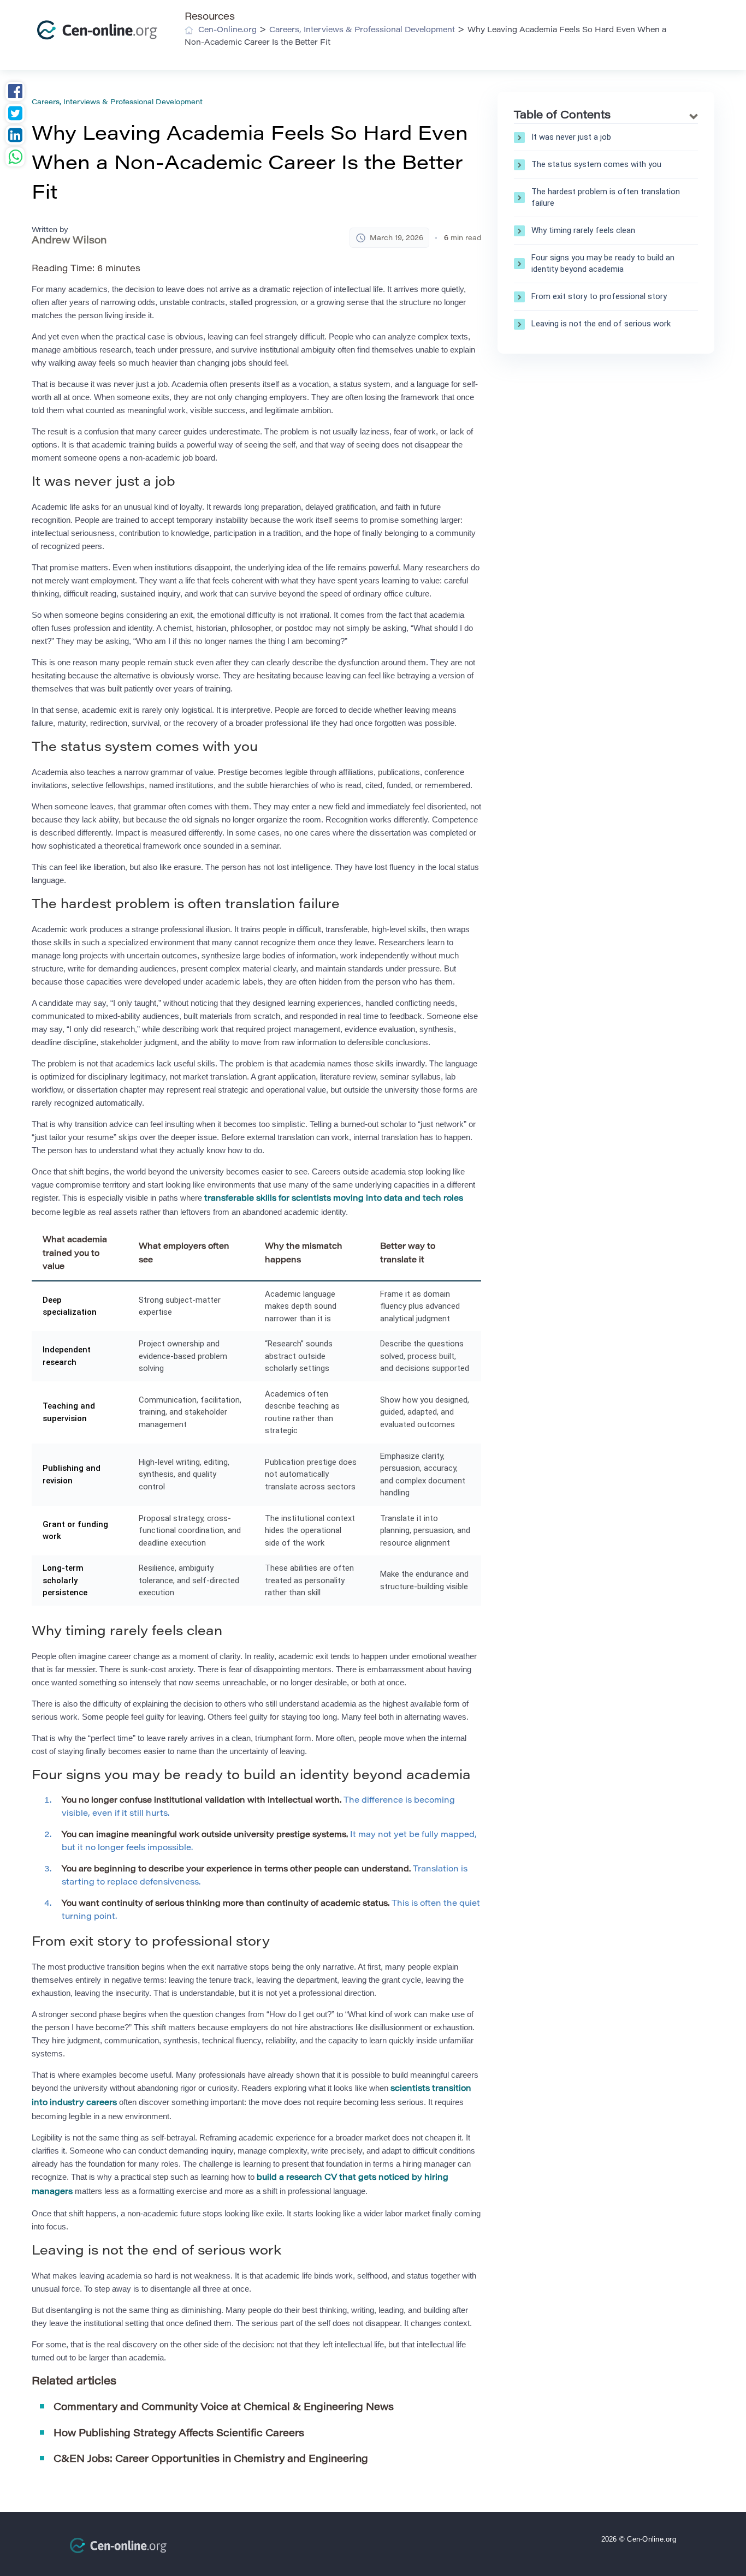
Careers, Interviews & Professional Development (117, 102)
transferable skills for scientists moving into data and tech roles (334, 1199)
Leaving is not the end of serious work (601, 324)
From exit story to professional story (599, 296)
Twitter (15, 115)
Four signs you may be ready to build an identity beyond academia (603, 263)
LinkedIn (15, 136)
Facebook (15, 93)
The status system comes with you (596, 164)
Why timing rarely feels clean (583, 230)
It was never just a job (571, 137)
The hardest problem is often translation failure (606, 197)
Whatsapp (15, 158)
